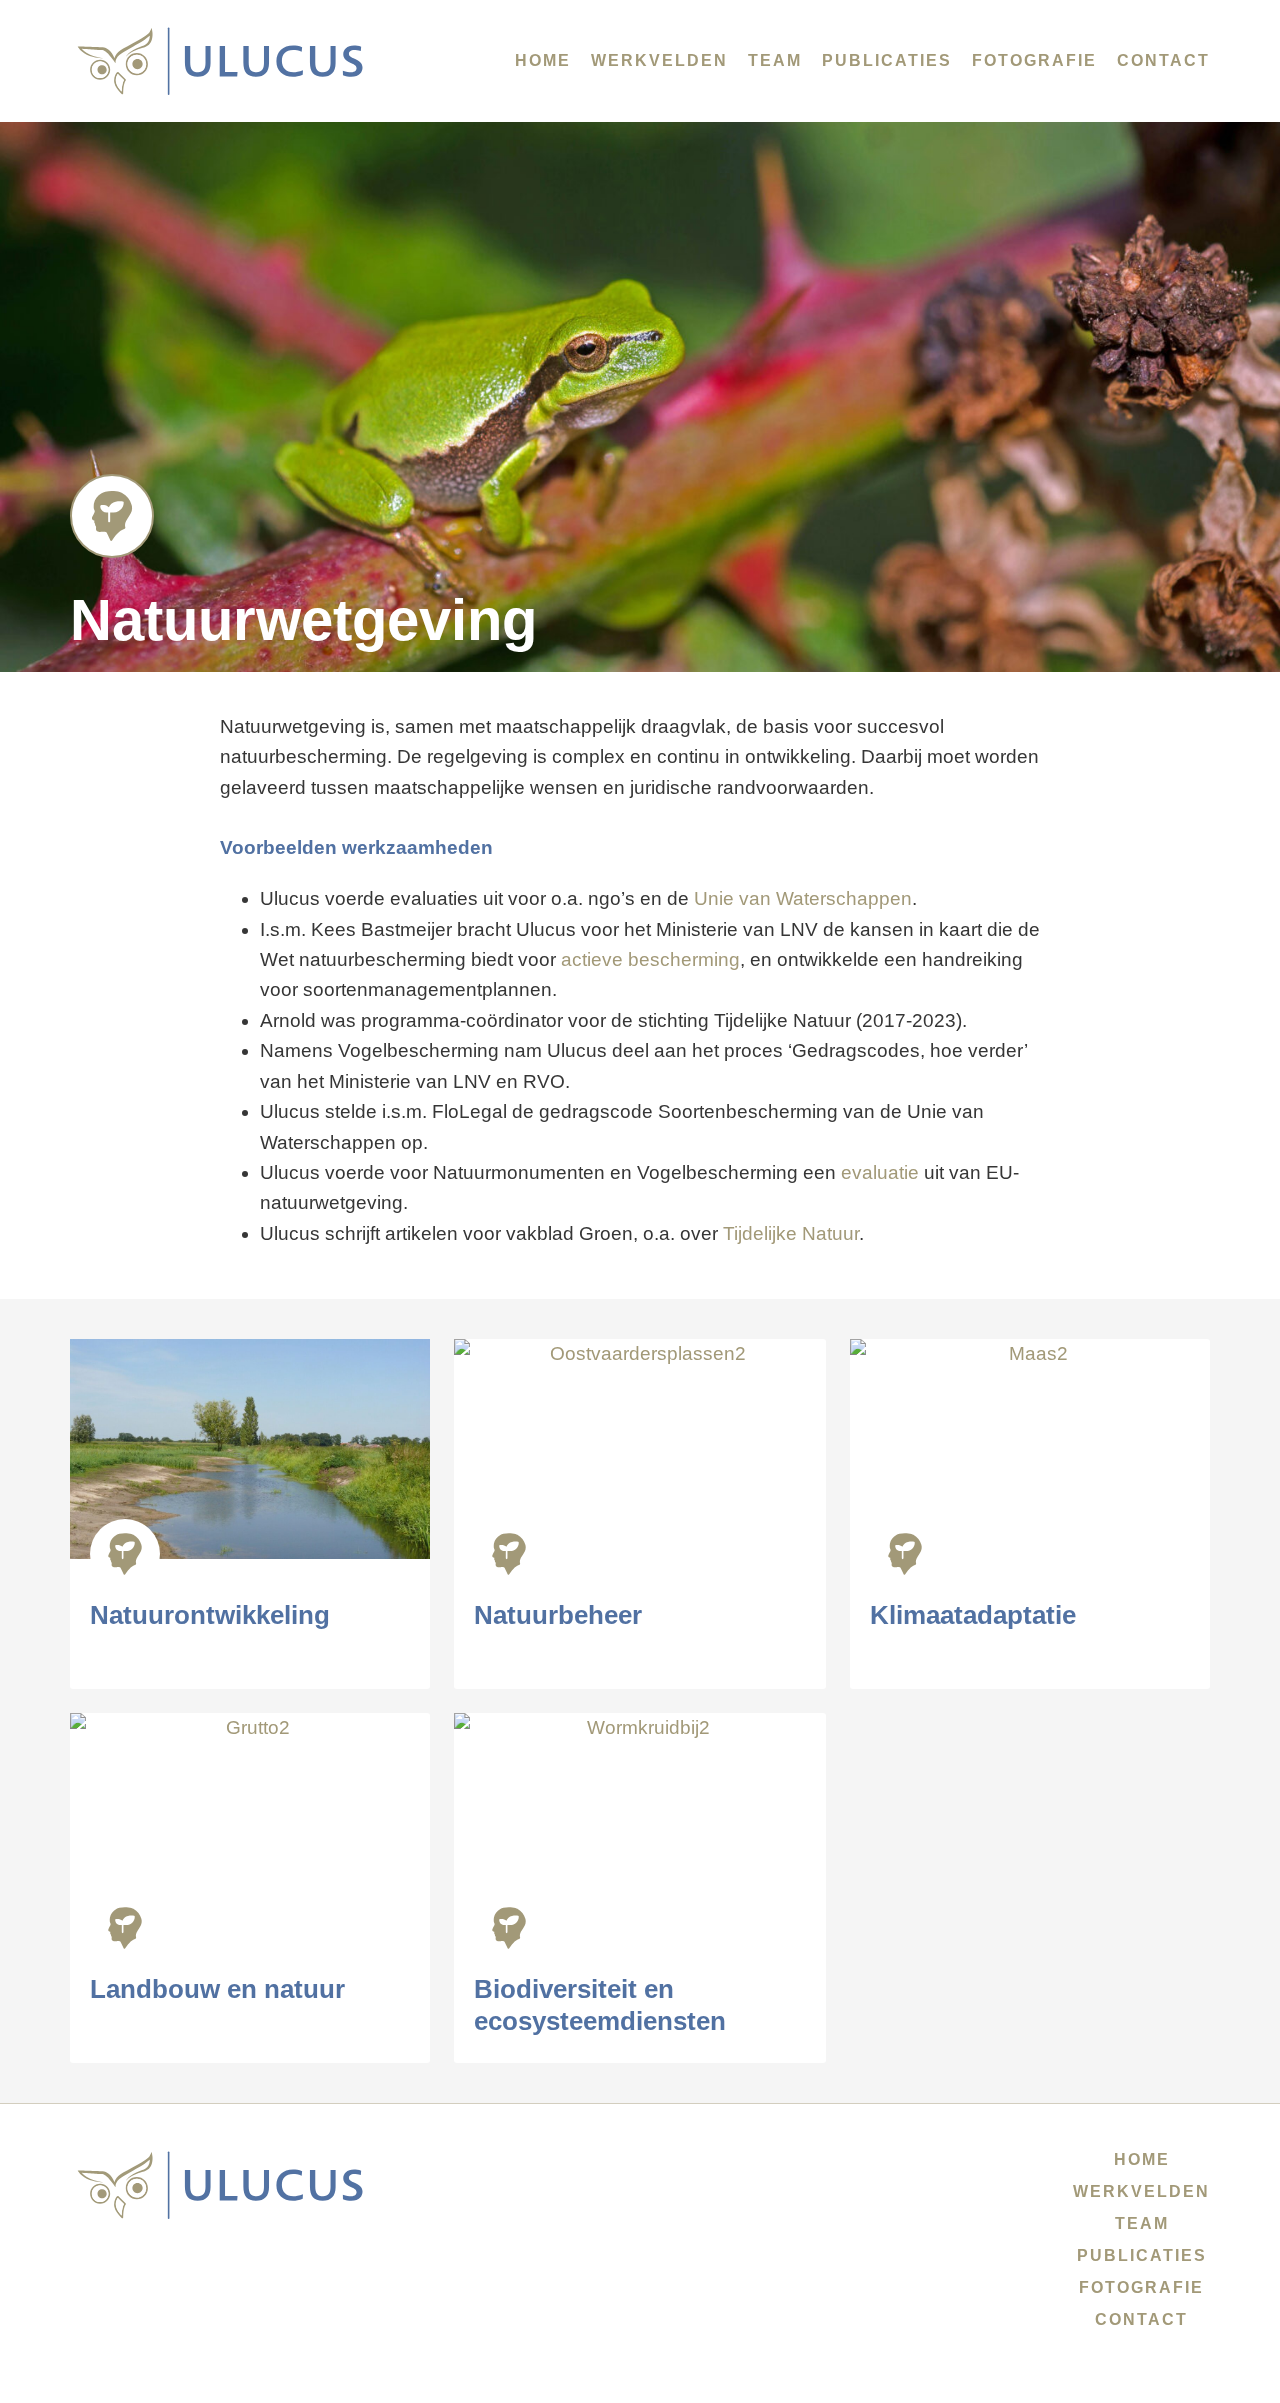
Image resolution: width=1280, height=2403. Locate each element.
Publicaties (887, 61)
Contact (1163, 61)
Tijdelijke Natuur (791, 1233)
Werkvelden (659, 61)
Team (775, 61)
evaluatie (880, 1172)
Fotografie (1034, 61)
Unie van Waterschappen (803, 898)
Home (543, 61)
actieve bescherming (650, 959)
